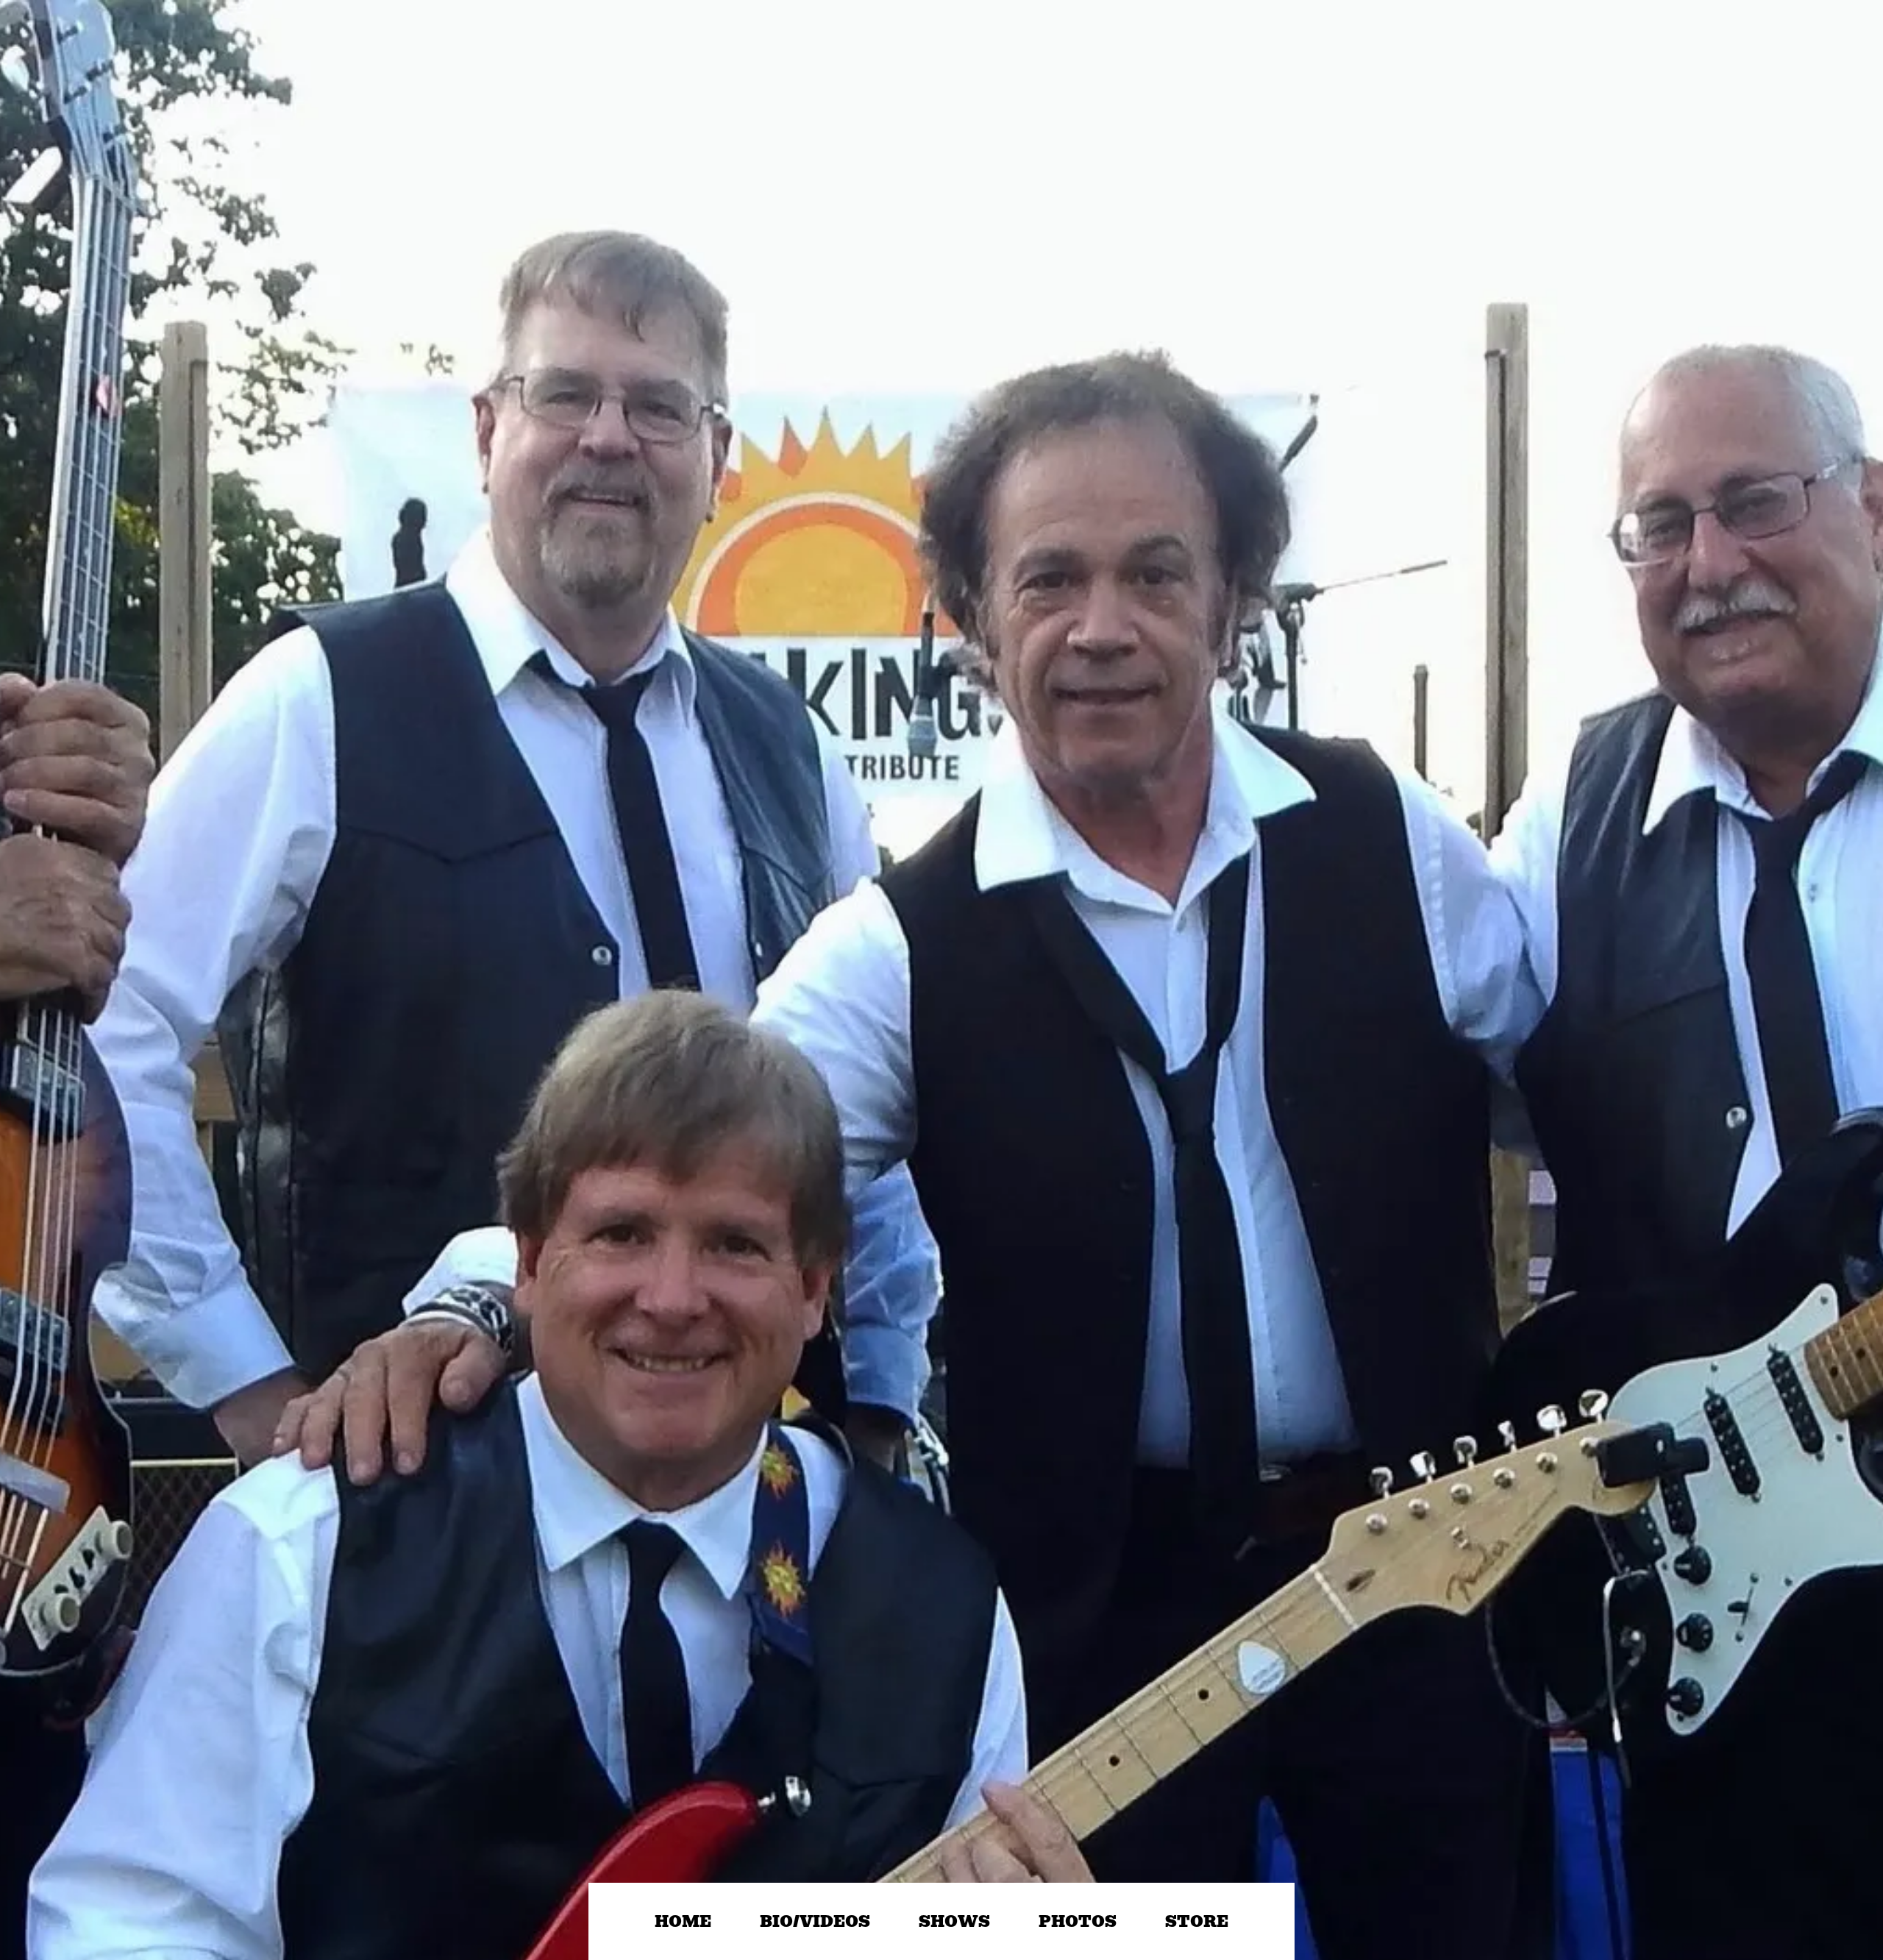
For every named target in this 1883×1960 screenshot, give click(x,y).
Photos (1078, 1921)
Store (1197, 1921)
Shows (954, 1921)
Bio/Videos (815, 1921)
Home (683, 1921)
